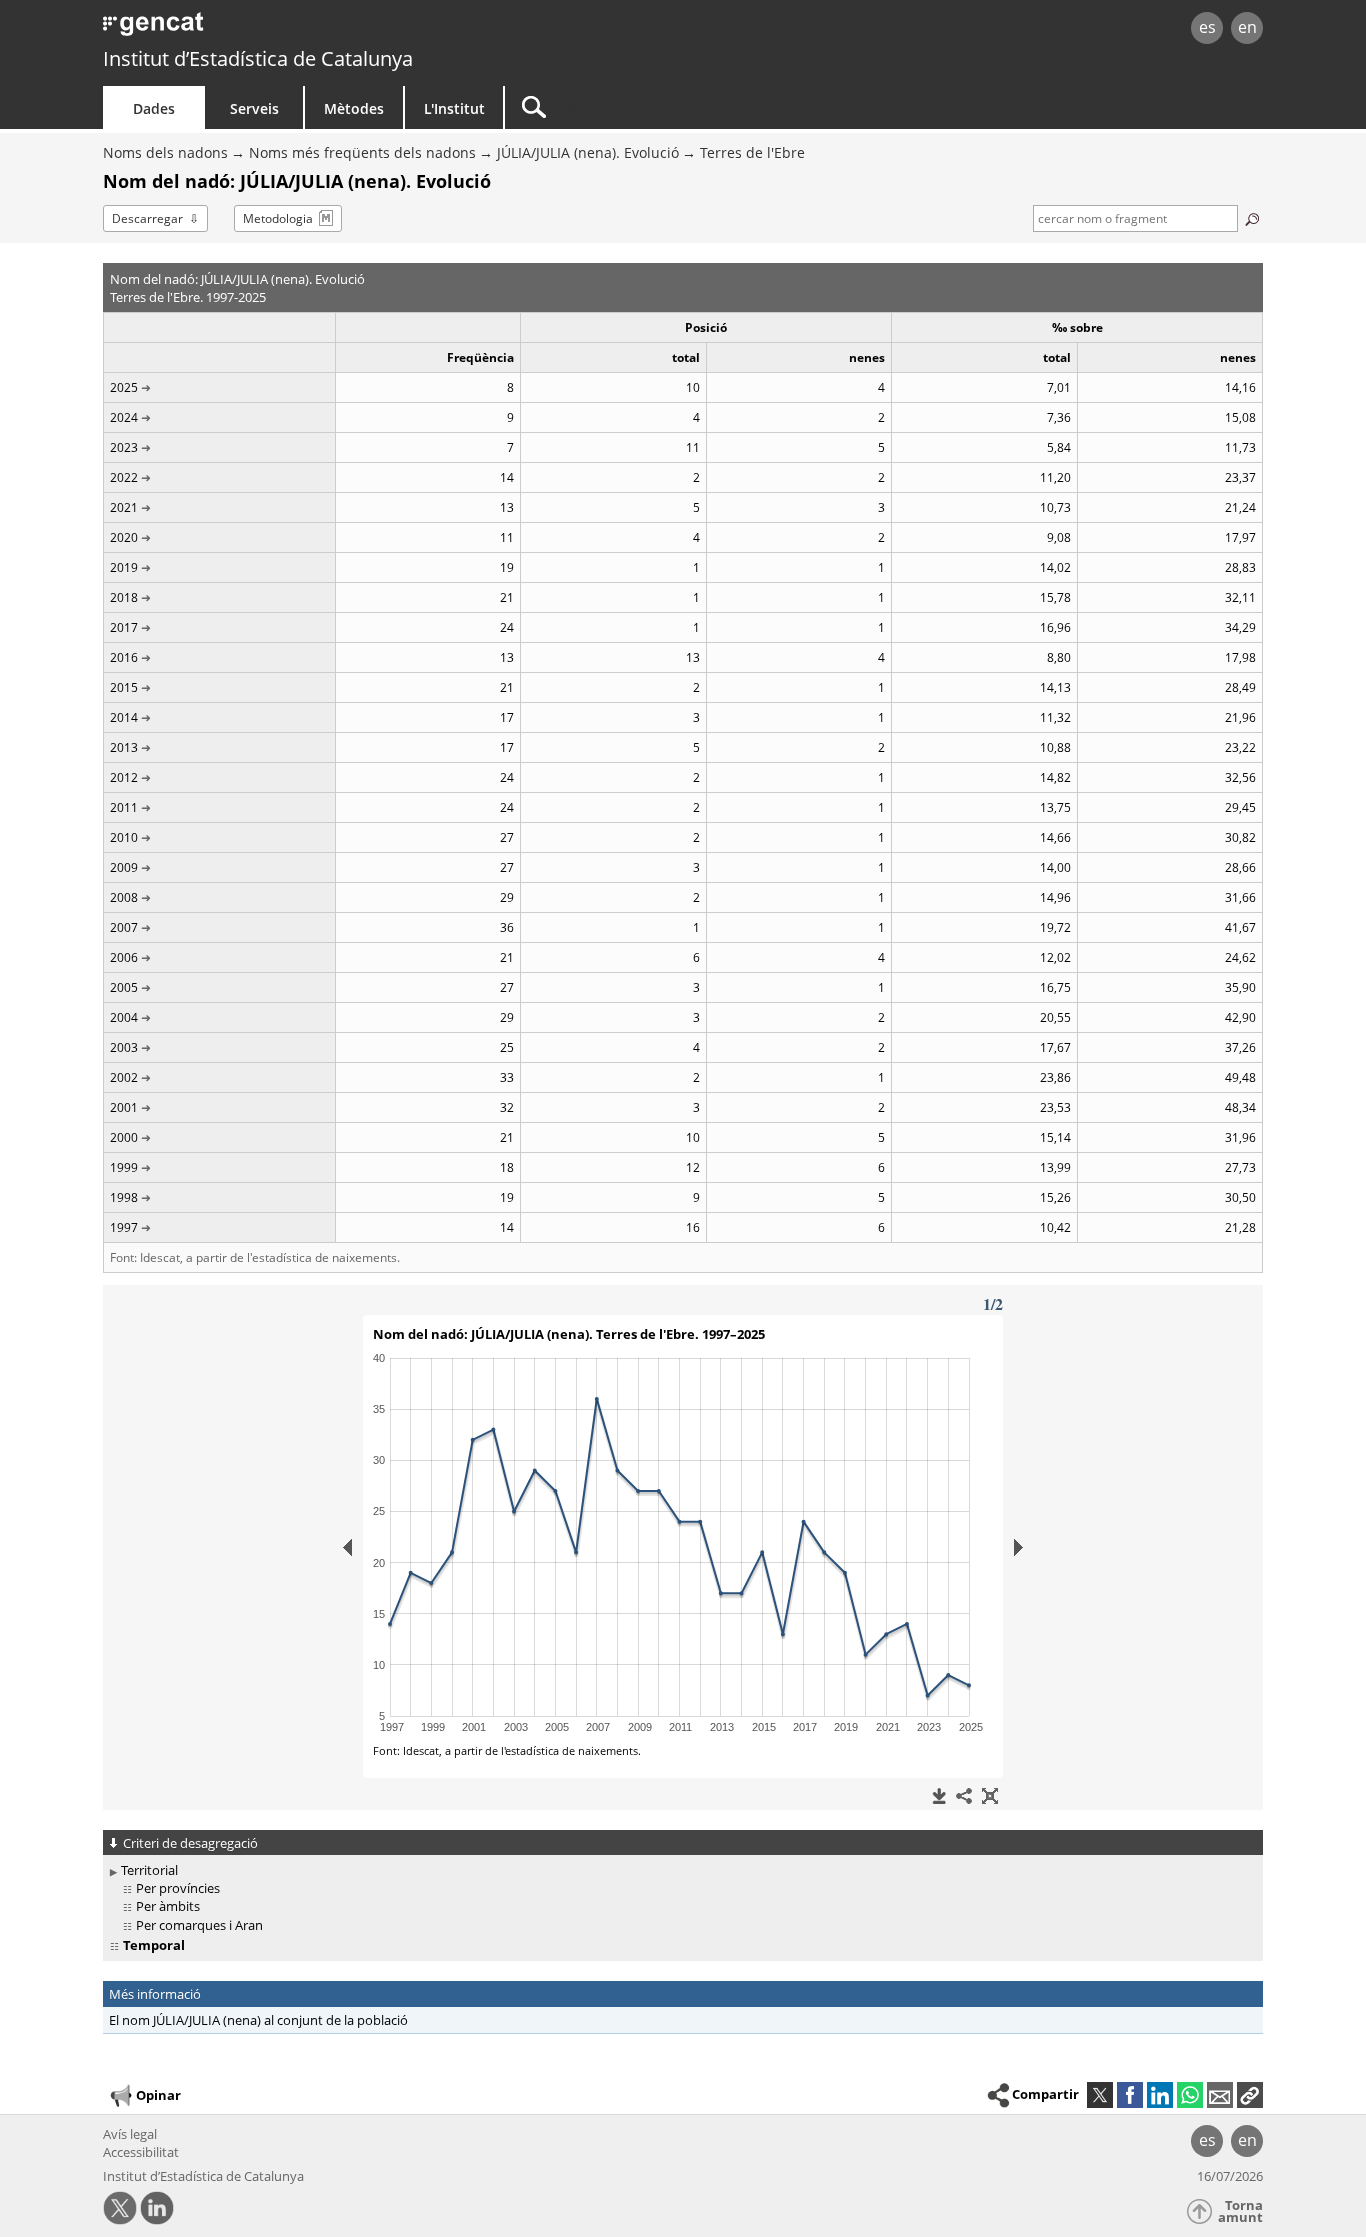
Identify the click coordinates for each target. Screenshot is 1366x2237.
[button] (1250, 2095)
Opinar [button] (158, 2095)
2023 (124, 447)
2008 (124, 897)
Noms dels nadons (165, 152)
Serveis (254, 108)
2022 (124, 477)
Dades (154, 108)
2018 (124, 597)
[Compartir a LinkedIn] (1160, 2095)
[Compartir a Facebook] (1130, 2095)
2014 (124, 717)
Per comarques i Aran (199, 1925)
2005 (124, 987)
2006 (124, 957)
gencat (335, 29)
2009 (124, 867)
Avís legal (130, 2134)
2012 (124, 777)
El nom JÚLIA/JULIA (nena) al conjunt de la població (258, 2020)
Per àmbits (168, 1906)
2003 (124, 1047)
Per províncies (178, 1888)
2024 (124, 417)
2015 (124, 687)
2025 (124, 387)
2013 (124, 747)
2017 (124, 627)
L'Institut (454, 108)
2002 (124, 1077)
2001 (124, 1107)
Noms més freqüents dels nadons (362, 152)
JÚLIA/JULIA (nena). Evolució (588, 152)
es (1207, 27)
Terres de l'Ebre (752, 152)
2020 (124, 537)
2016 (124, 657)
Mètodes (354, 108)
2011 (124, 807)
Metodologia (278, 218)
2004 (124, 1017)
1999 (124, 1167)
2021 (124, 507)
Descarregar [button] (147, 218)
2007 (124, 927)
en (1247, 27)
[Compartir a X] (1100, 2095)
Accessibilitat (141, 2152)
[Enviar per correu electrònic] (1220, 2095)
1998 (124, 1197)
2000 (124, 1137)
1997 (124, 1227)
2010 (124, 837)
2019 (124, 567)
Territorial (149, 1870)
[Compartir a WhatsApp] (1190, 2095)
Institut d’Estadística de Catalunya (258, 58)
